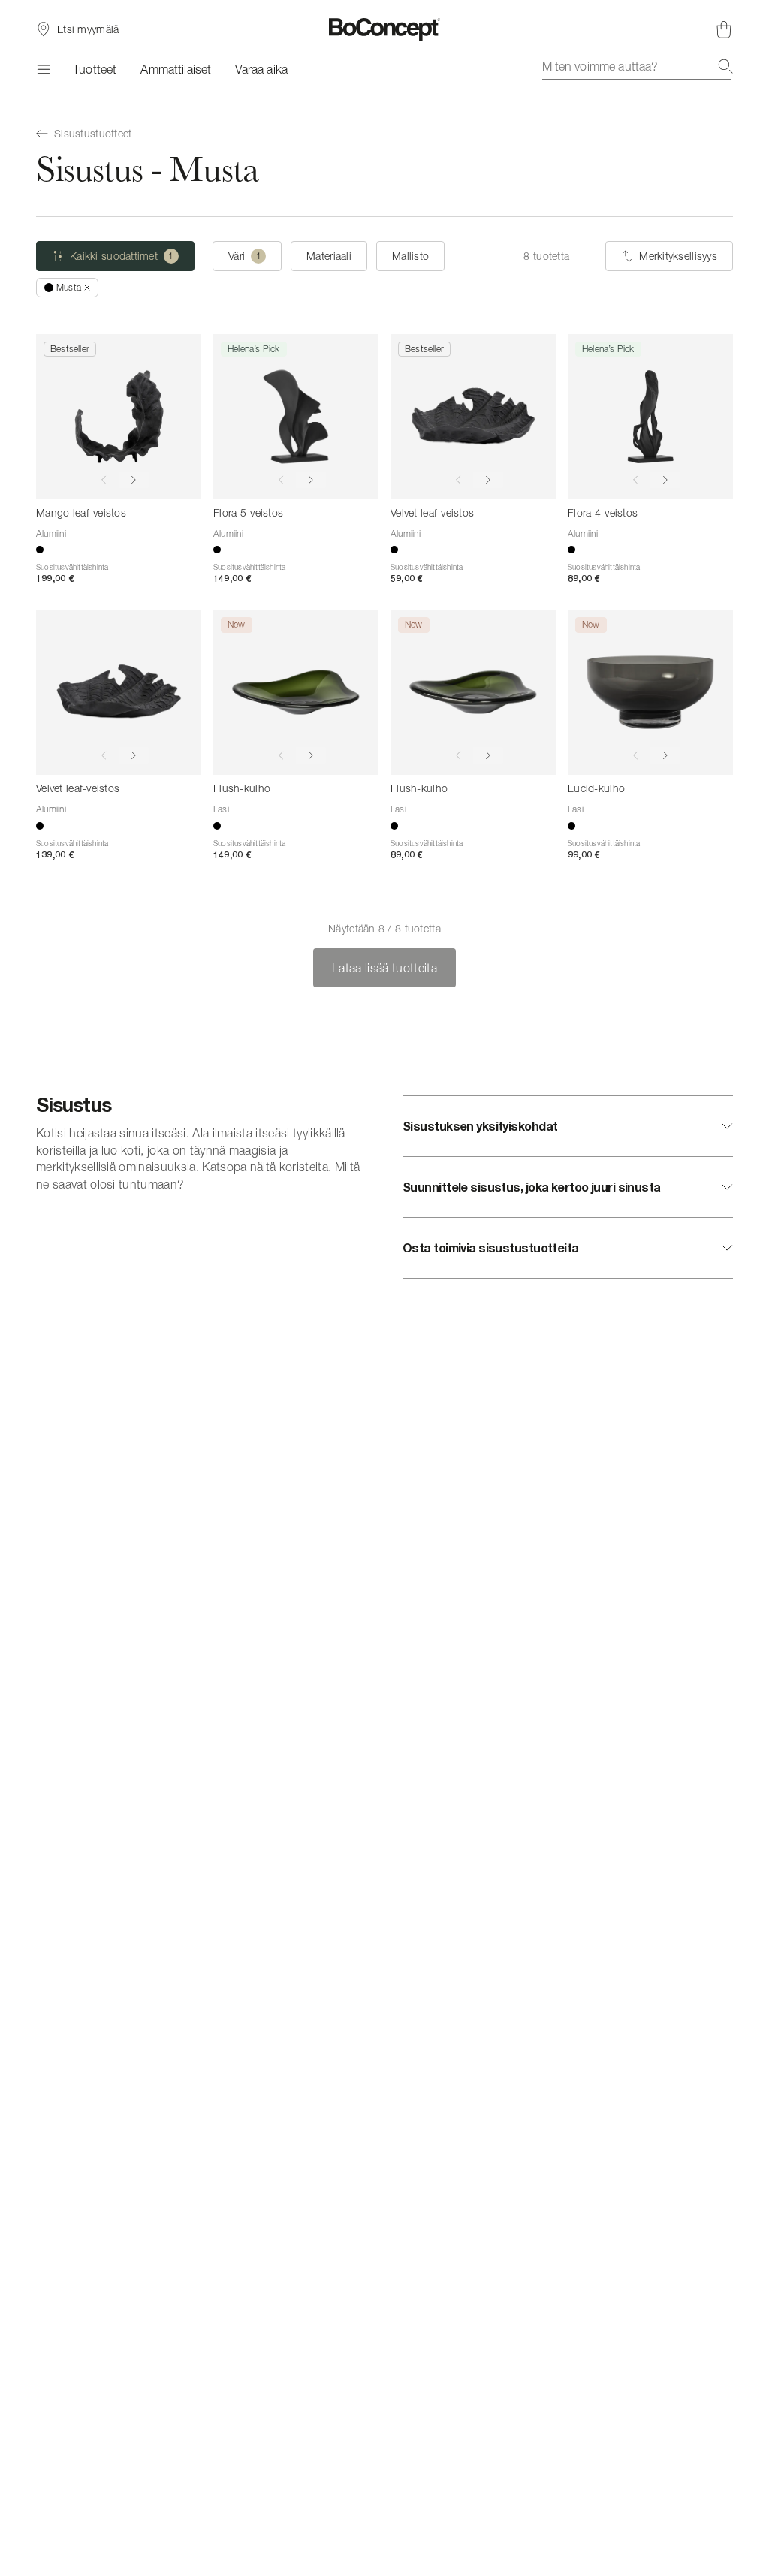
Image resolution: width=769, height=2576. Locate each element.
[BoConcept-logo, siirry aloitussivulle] (385, 29)
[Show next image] (134, 480)
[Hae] (725, 66)
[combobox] (638, 66)
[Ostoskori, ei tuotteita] (724, 29)
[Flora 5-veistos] (296, 417)
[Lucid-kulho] (650, 692)
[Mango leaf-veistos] (119, 417)
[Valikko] (42, 69)
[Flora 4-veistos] (650, 417)
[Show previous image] (104, 480)
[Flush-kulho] (296, 692)
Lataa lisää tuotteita (384, 968)
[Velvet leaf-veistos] (473, 417)
